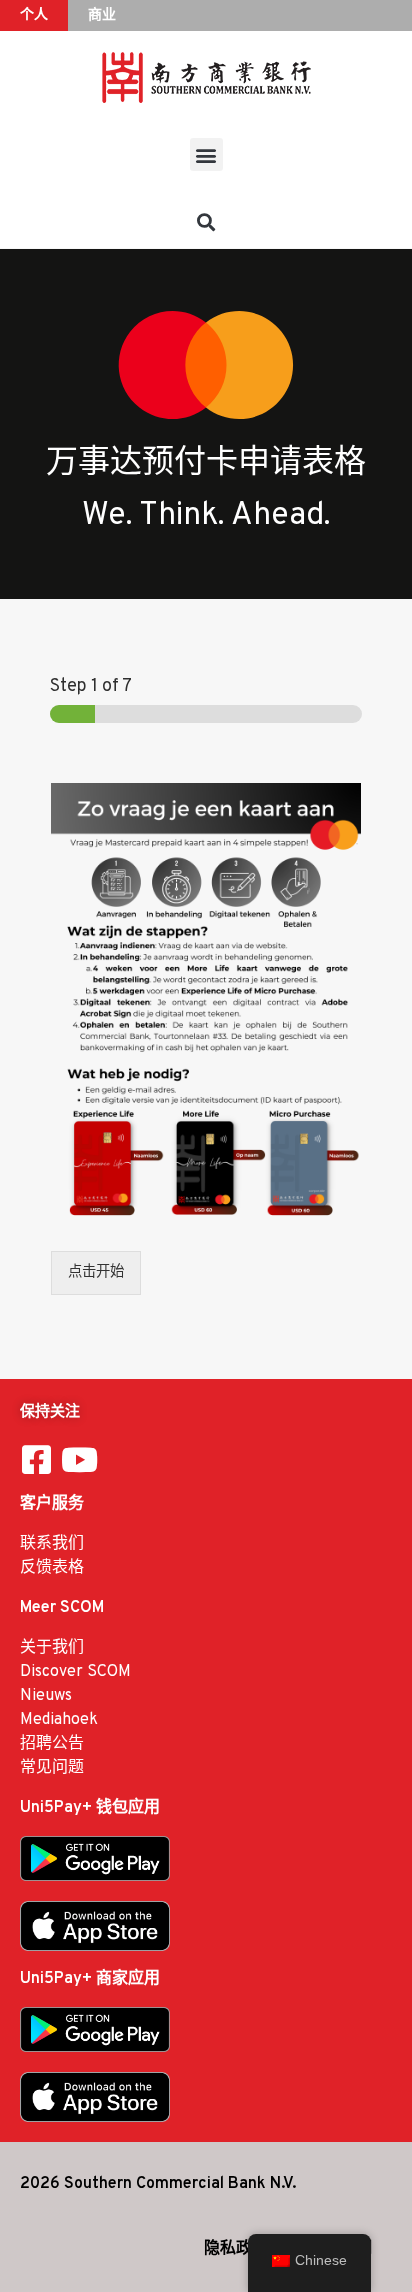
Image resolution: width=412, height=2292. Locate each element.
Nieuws (46, 1696)
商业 (102, 15)
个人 (34, 15)
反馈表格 (52, 1568)
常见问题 (52, 1768)
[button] (206, 154)
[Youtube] (79, 1459)
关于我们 (52, 1648)
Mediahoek (59, 1720)
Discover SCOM (75, 1672)
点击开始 (96, 1272)
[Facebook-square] (36, 1459)
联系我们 (52, 1544)
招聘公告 (52, 1744)
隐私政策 (236, 2249)
